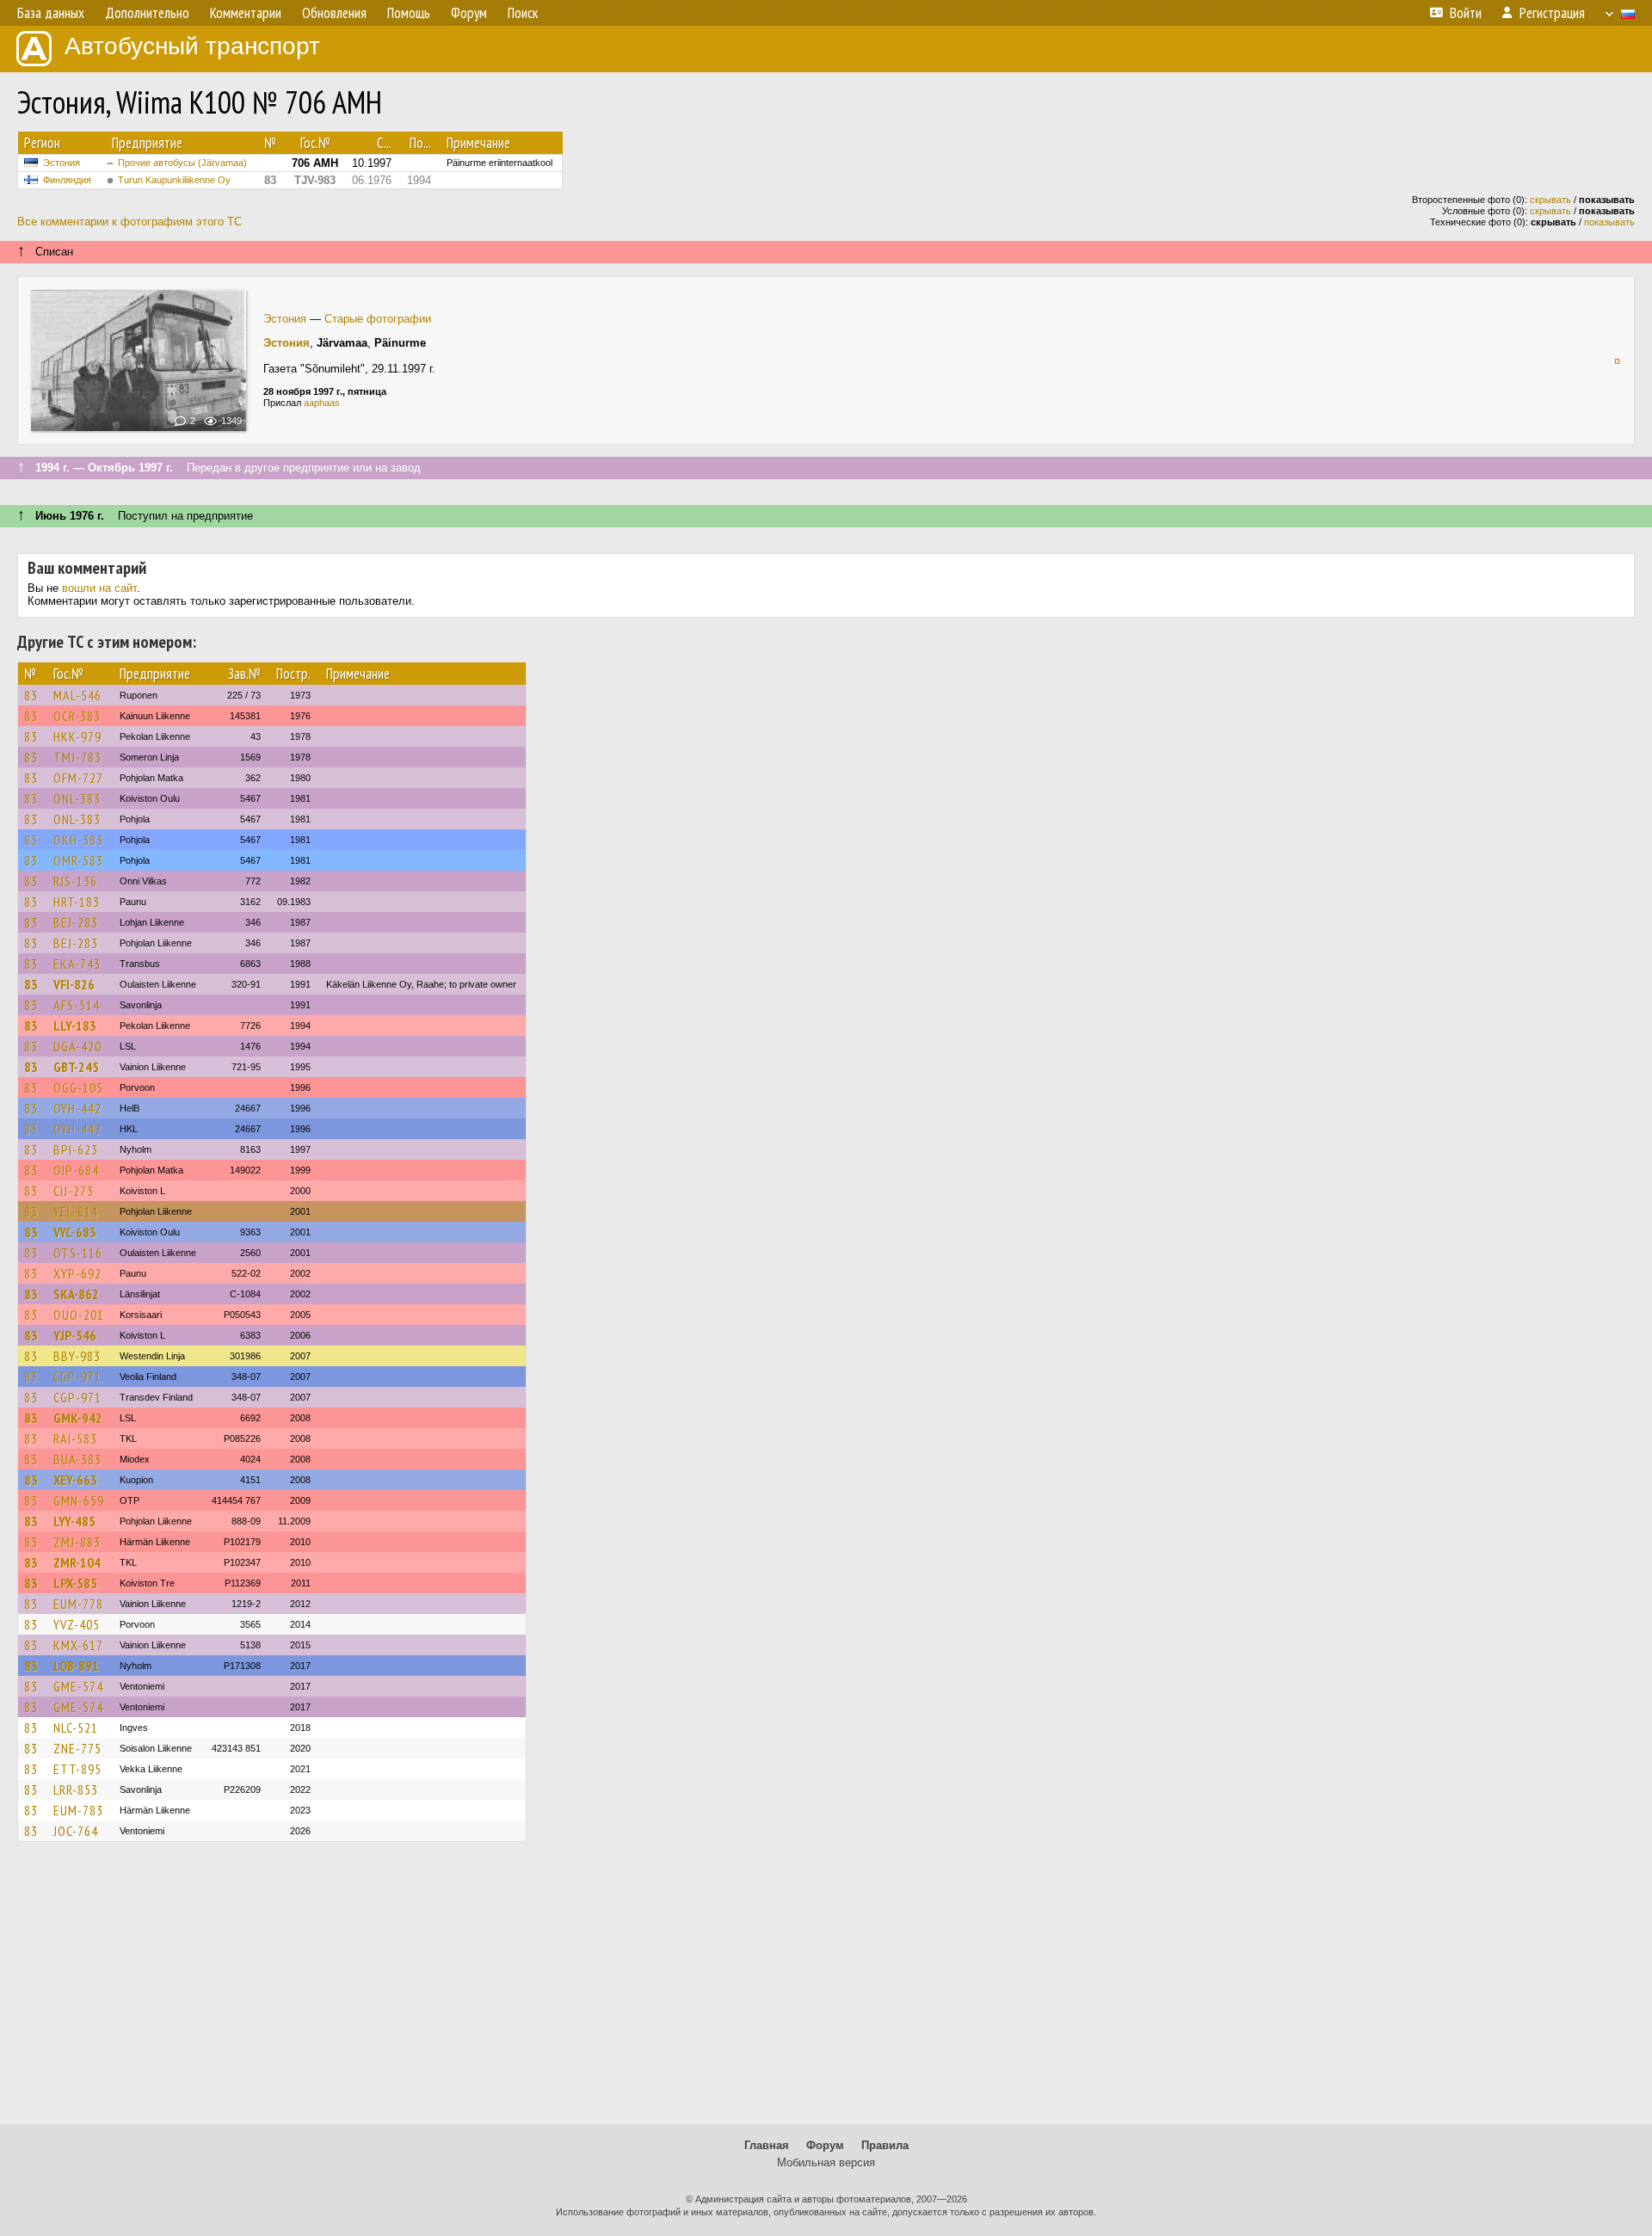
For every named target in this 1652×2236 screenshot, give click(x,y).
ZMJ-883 (77, 1542)
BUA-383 (77, 1459)
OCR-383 (77, 716)
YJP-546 (75, 1335)
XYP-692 (77, 1273)
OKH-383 (78, 840)
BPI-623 (76, 1149)
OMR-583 (78, 860)
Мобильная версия (826, 2162)
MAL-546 (77, 695)
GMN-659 (79, 1500)
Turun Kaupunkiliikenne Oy (174, 180)
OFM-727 (78, 778)
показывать (1609, 222)
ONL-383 (77, 798)
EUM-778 (78, 1604)
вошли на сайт (99, 588)
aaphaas (322, 403)
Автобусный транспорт (192, 46)
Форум (825, 2145)
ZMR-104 (77, 1562)
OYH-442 (77, 1108)
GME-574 (78, 1686)
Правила (885, 2145)
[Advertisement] (826, 1991)
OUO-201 (79, 1315)
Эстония (62, 163)
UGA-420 (77, 1046)
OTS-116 (78, 1253)
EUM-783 (78, 1810)
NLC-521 (76, 1728)
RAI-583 (75, 1438)
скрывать (1550, 200)
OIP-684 (76, 1170)
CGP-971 (77, 1377)
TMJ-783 (77, 757)
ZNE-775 (77, 1748)
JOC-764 (76, 1831)
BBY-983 (77, 1356)
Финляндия (67, 180)
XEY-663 (75, 1480)
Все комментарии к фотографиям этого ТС (129, 222)
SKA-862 (76, 1294)
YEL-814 (76, 1211)
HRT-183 (77, 902)
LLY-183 (75, 1026)
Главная (767, 2145)
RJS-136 (75, 881)
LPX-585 (75, 1583)
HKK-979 (77, 736)
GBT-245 (76, 1067)
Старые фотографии (378, 319)
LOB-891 (76, 1666)
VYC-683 (75, 1232)
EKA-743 (77, 964)
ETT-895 (77, 1769)
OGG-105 (78, 1087)
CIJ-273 (74, 1191)
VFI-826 (74, 984)
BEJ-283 (76, 922)
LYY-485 (74, 1521)
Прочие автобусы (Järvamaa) (182, 163)
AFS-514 (77, 1005)
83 (31, 695)
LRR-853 (76, 1789)
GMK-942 (78, 1418)
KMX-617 (78, 1645)
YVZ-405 (77, 1624)
